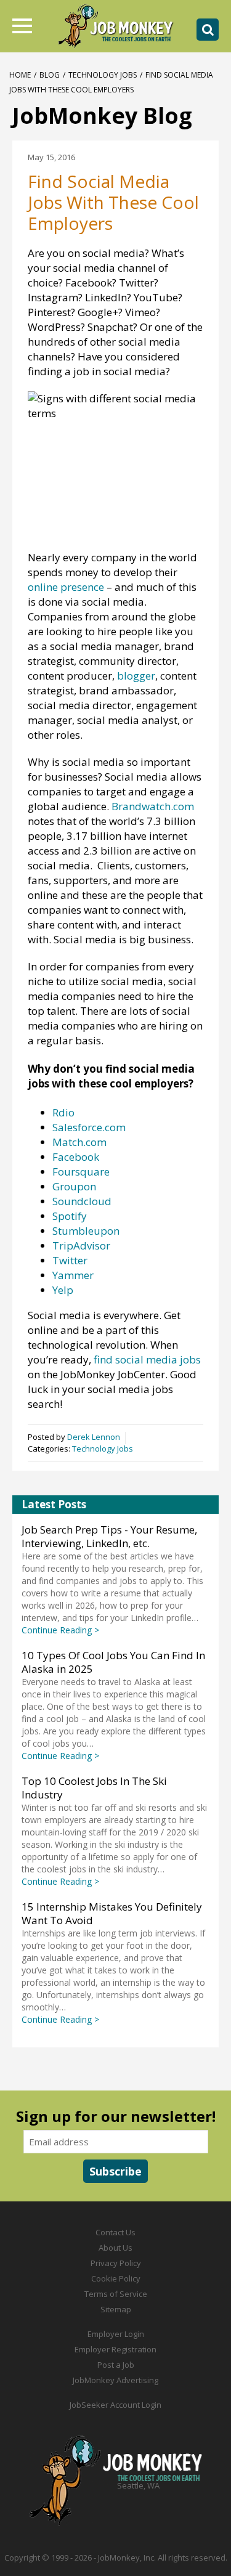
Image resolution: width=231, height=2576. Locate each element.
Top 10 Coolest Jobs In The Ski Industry (94, 1788)
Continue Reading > (60, 1630)
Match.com (79, 1142)
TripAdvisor (81, 1245)
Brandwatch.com (153, 806)
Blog (50, 75)
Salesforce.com (89, 1127)
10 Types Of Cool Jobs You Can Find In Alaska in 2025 (113, 1662)
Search (208, 30)
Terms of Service (116, 2294)
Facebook (76, 1157)
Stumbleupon (86, 1231)
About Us (115, 2248)
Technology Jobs (103, 75)
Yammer (73, 1275)
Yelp (63, 1290)
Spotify (70, 1216)
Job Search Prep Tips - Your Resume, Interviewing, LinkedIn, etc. (109, 1536)
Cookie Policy (116, 2278)
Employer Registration (115, 2349)
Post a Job (116, 2365)
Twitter (70, 1260)
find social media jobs (147, 1359)
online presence (67, 587)
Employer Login (116, 2334)
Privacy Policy (116, 2263)
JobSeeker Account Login (115, 2405)
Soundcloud (82, 1201)
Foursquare (81, 1172)
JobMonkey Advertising (115, 2380)
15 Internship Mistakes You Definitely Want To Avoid (112, 1913)
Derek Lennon (94, 1437)
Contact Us (115, 2232)
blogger (136, 676)
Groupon (74, 1186)
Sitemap (116, 2309)
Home (20, 75)
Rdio (63, 1112)
